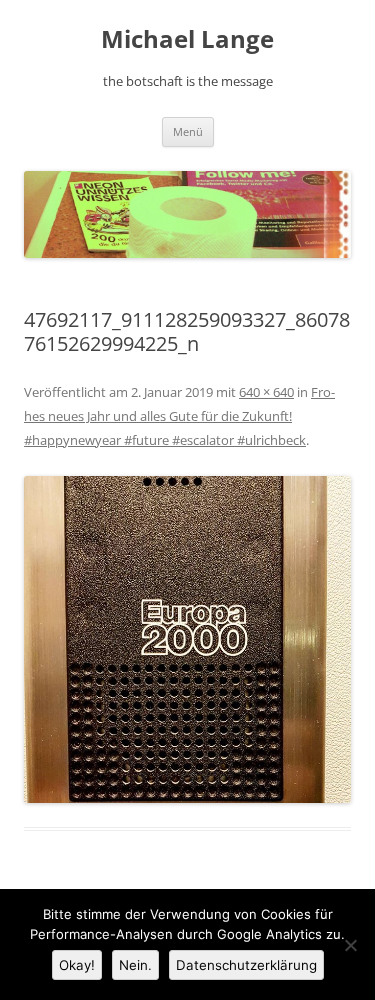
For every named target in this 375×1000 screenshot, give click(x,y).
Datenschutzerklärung (246, 965)
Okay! (77, 965)
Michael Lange (187, 39)
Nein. (135, 965)
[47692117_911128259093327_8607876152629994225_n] (187, 639)
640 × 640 (266, 392)
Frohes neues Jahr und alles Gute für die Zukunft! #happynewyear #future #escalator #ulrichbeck (179, 416)
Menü (188, 131)
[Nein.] (350, 945)
